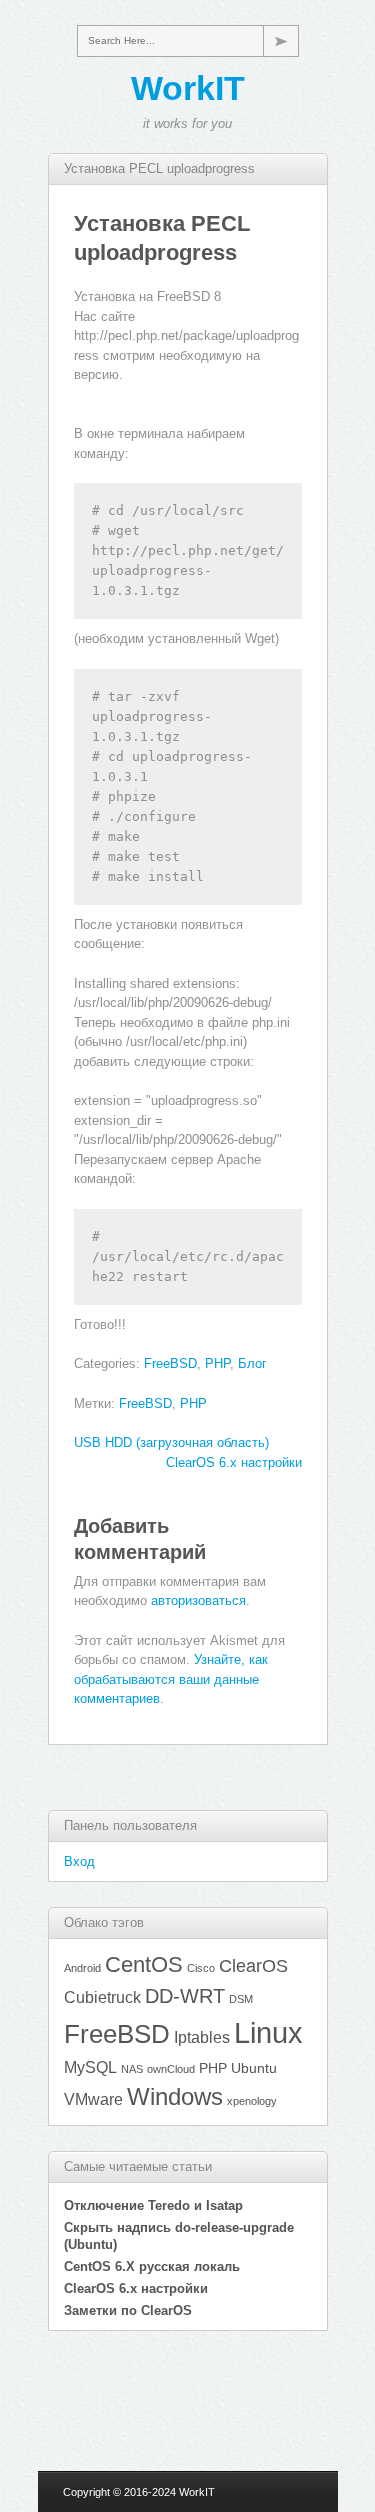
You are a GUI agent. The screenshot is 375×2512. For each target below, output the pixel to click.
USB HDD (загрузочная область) (171, 1442)
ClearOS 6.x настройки (234, 1462)
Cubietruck (102, 1997)
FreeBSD (170, 1363)
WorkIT (188, 88)
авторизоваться (198, 1600)
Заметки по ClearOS (128, 2310)
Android (82, 1968)
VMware (93, 2099)
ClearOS (253, 1966)
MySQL (90, 2067)
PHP (217, 1363)
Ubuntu (254, 2068)
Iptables (202, 2037)
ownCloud (171, 2069)
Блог (252, 1363)
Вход (79, 1861)
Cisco (201, 1968)
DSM (241, 1999)
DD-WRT (185, 1996)
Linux (268, 2032)
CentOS (144, 1964)
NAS (132, 2069)
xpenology (252, 2101)
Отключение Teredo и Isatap (153, 2205)
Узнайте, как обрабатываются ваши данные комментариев (171, 1679)
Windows (175, 2097)
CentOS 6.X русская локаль (152, 2266)
